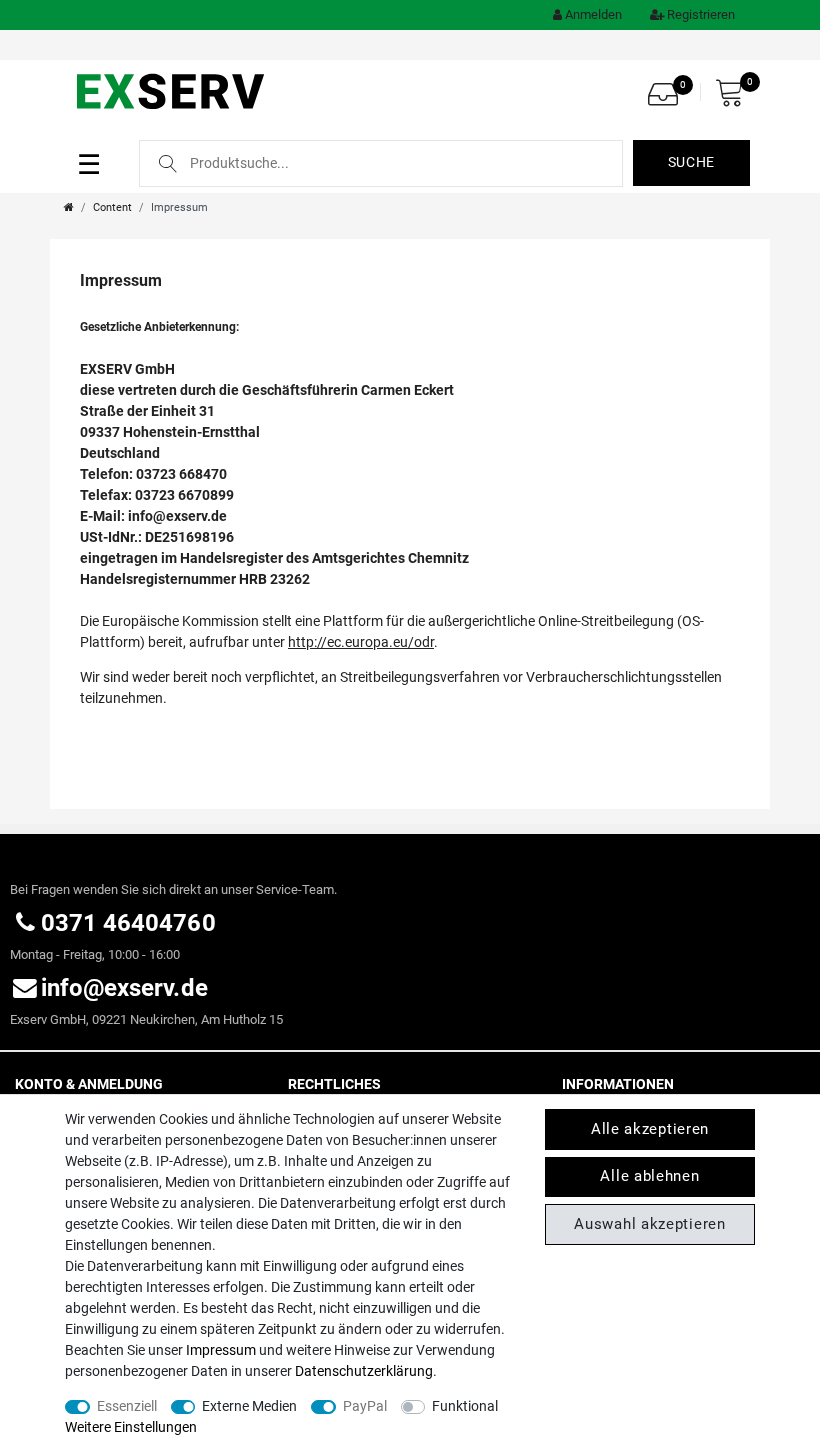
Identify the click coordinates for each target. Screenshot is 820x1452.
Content (112, 207)
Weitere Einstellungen (131, 1427)
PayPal (365, 1406)
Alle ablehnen (649, 1176)
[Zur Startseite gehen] (69, 207)
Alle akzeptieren (650, 1129)
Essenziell (127, 1406)
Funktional (465, 1406)
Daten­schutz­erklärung (364, 1371)
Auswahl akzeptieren (649, 1224)
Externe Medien (249, 1406)
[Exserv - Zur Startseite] (172, 90)
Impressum (221, 1350)
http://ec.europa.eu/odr (361, 642)
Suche (692, 162)
